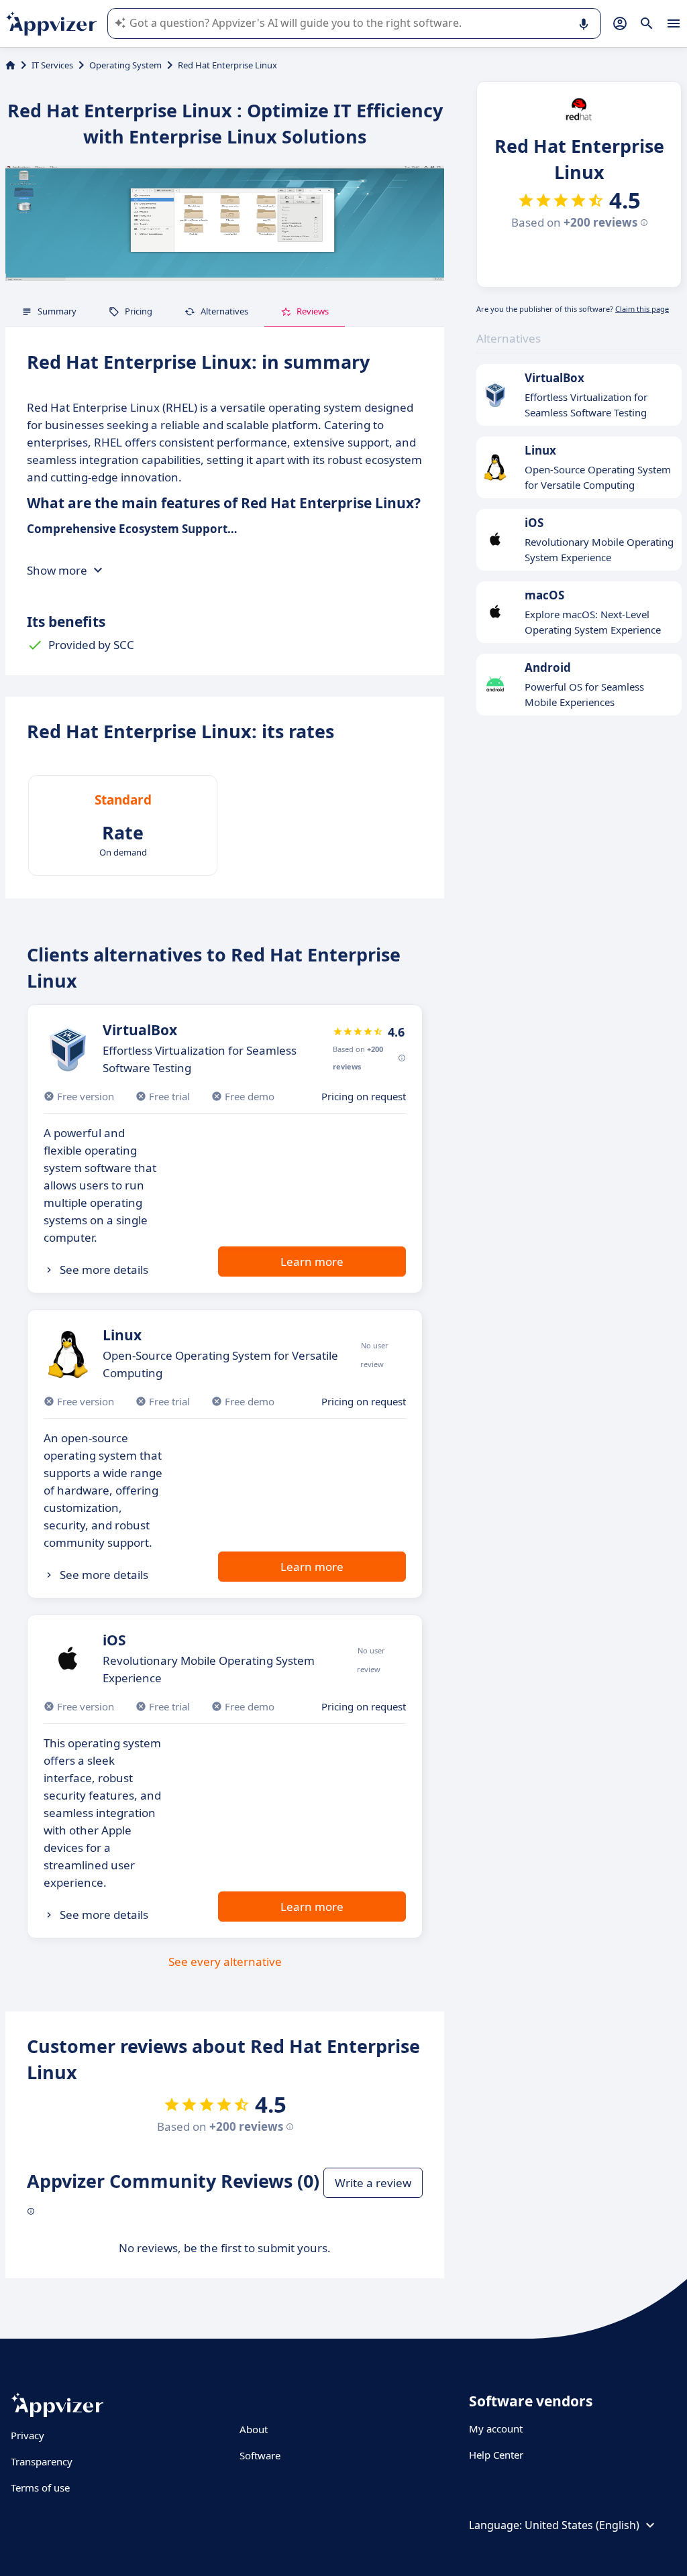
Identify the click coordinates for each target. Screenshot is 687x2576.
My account (496, 2428)
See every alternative (225, 1962)
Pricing (139, 311)
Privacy (28, 2435)
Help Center (496, 2455)
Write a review (373, 2183)
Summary (57, 311)
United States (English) (582, 2525)
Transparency (42, 2461)
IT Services (52, 65)
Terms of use (40, 2487)
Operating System (125, 65)
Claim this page (642, 309)
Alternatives (224, 311)
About (254, 2429)
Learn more (312, 1262)
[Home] (10, 65)
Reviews (313, 311)
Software (260, 2455)
